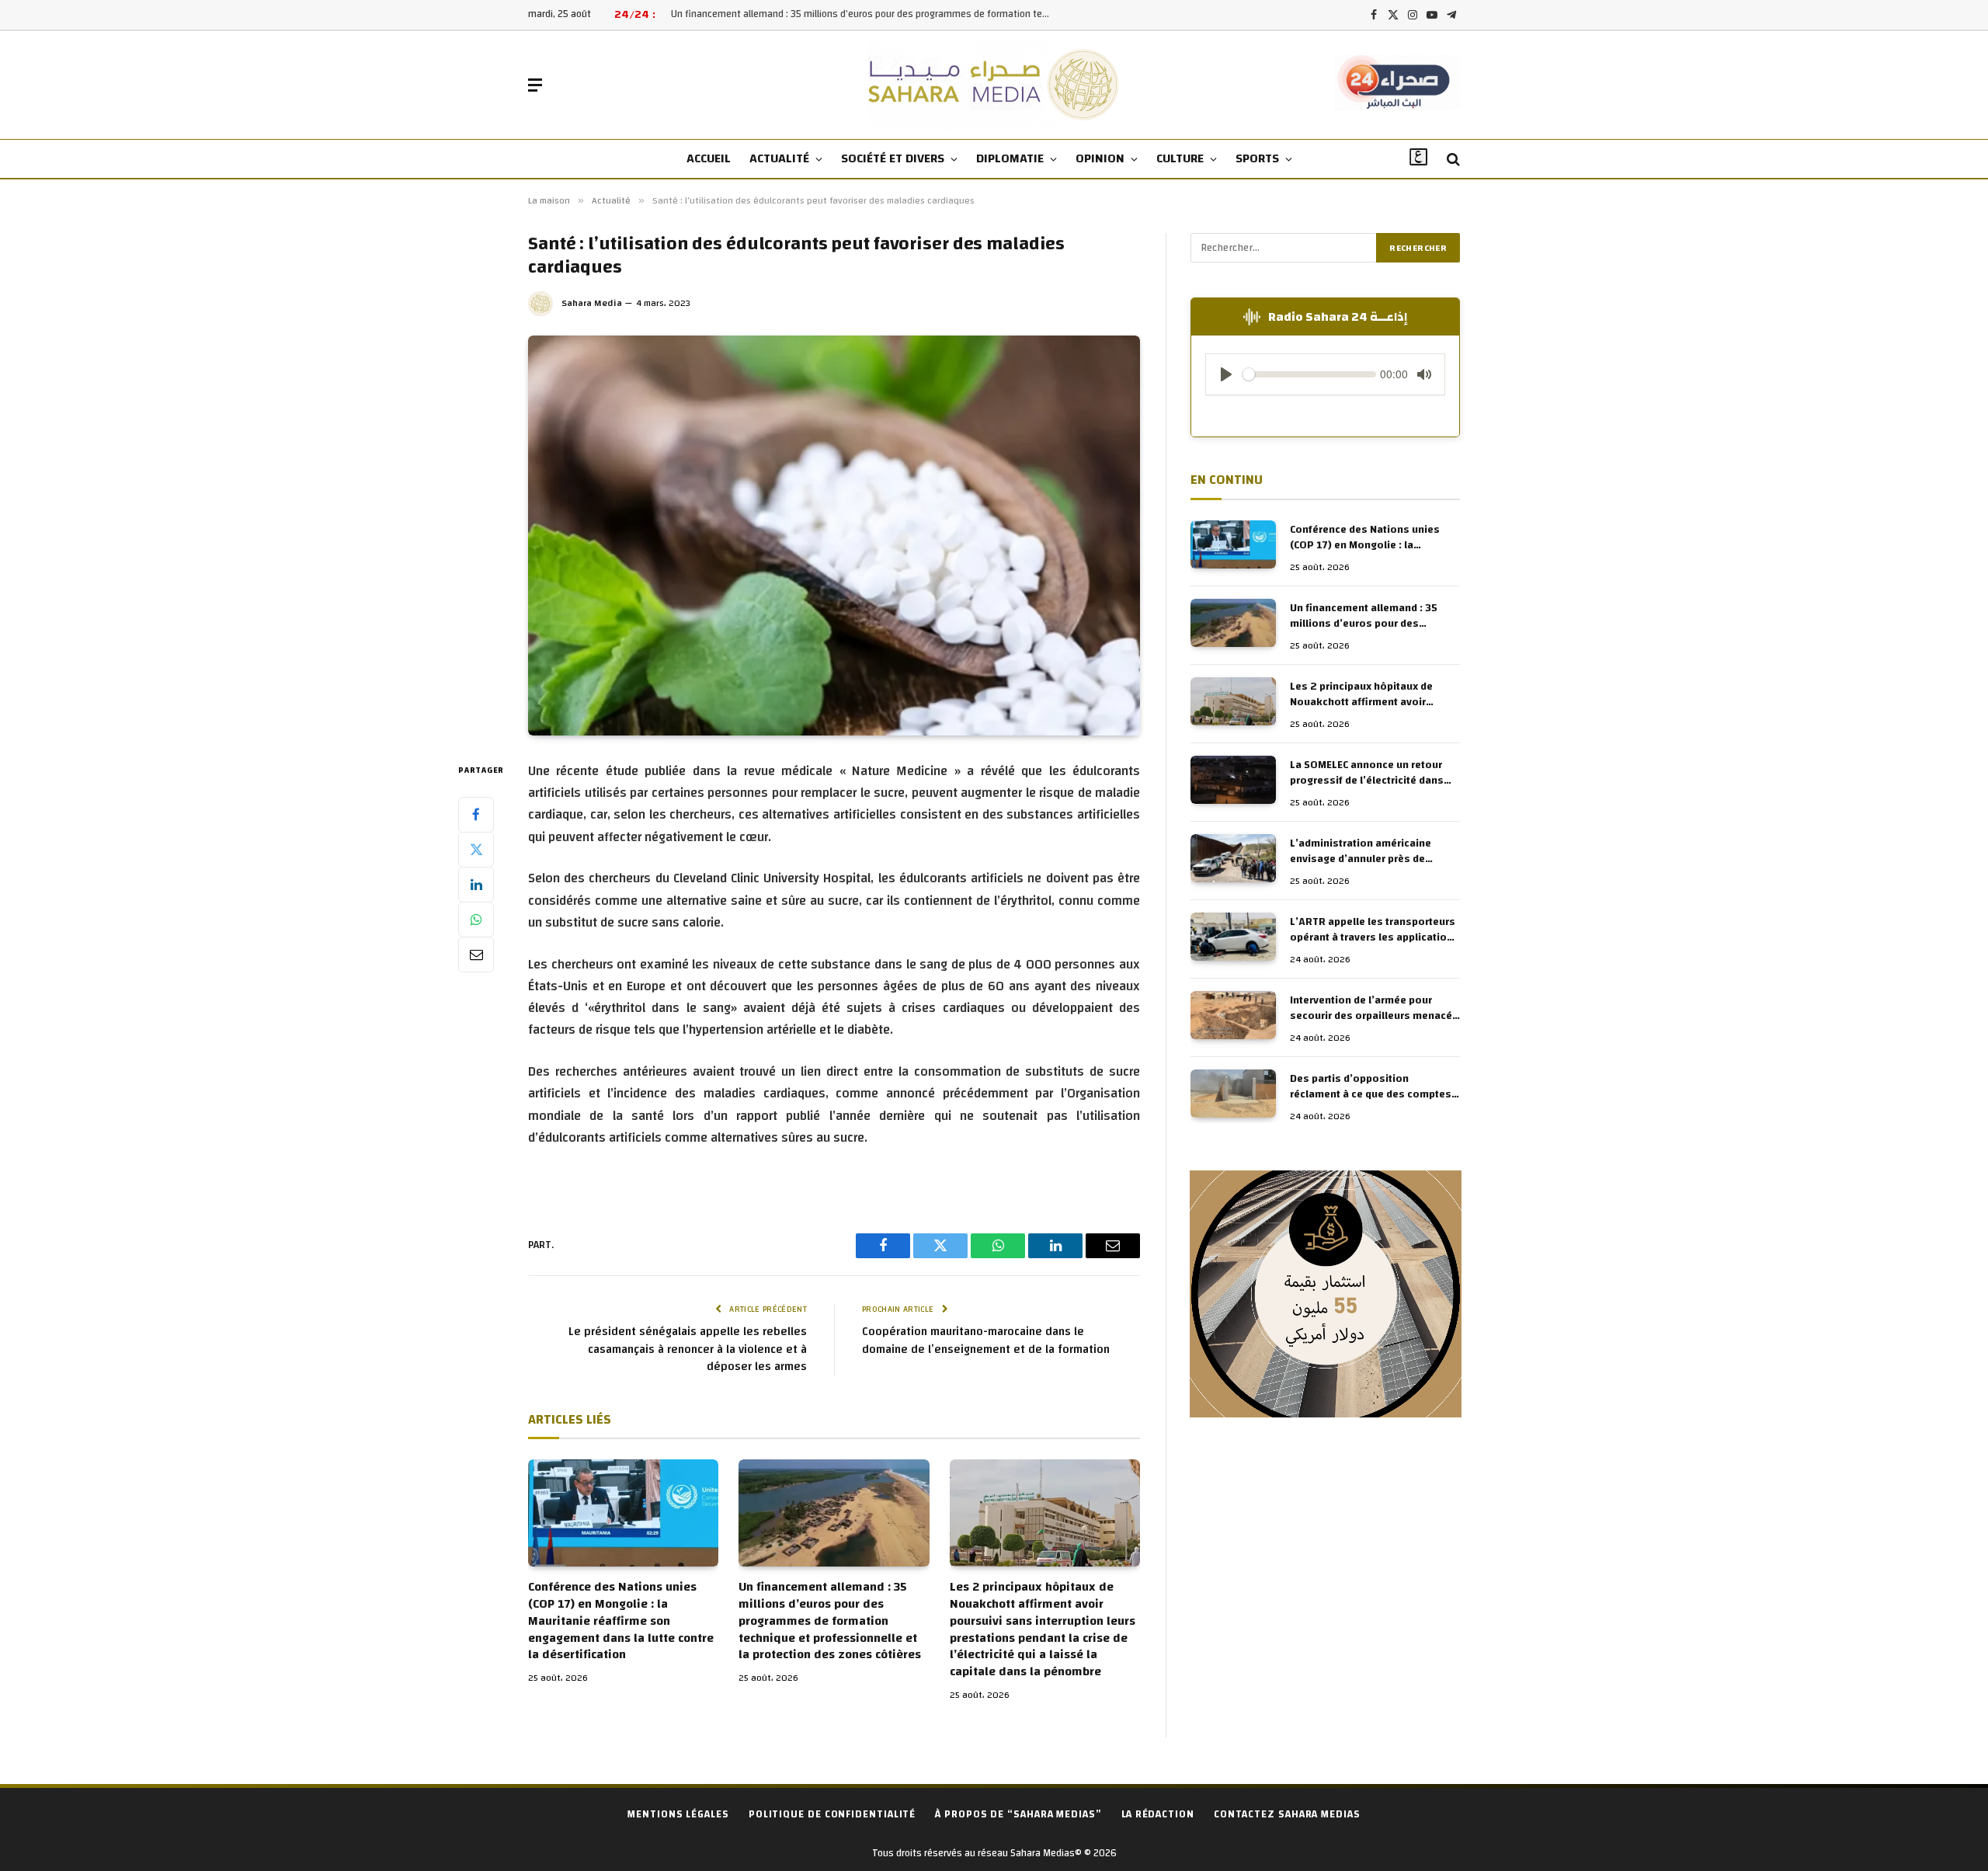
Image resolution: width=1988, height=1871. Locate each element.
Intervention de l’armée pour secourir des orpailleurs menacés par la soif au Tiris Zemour (1374, 1008)
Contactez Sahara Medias (1287, 1814)
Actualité (779, 158)
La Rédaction (1158, 1814)
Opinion (1100, 158)
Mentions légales (678, 1814)
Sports (1257, 158)
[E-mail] (476, 954)
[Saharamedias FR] (994, 85)
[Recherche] (1452, 160)
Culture (1180, 158)
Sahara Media (592, 303)
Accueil (709, 158)
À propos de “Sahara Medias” (1018, 1814)
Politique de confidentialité (832, 1814)
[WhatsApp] (476, 919)
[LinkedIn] (476, 884)
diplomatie (1010, 158)
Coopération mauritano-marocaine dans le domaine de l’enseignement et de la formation (986, 1341)
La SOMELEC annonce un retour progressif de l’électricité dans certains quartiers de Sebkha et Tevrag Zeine (1368, 773)
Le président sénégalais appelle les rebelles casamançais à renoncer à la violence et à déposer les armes (688, 1349)
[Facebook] (476, 814)
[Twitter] (476, 849)
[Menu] (535, 85)
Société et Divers (893, 158)
